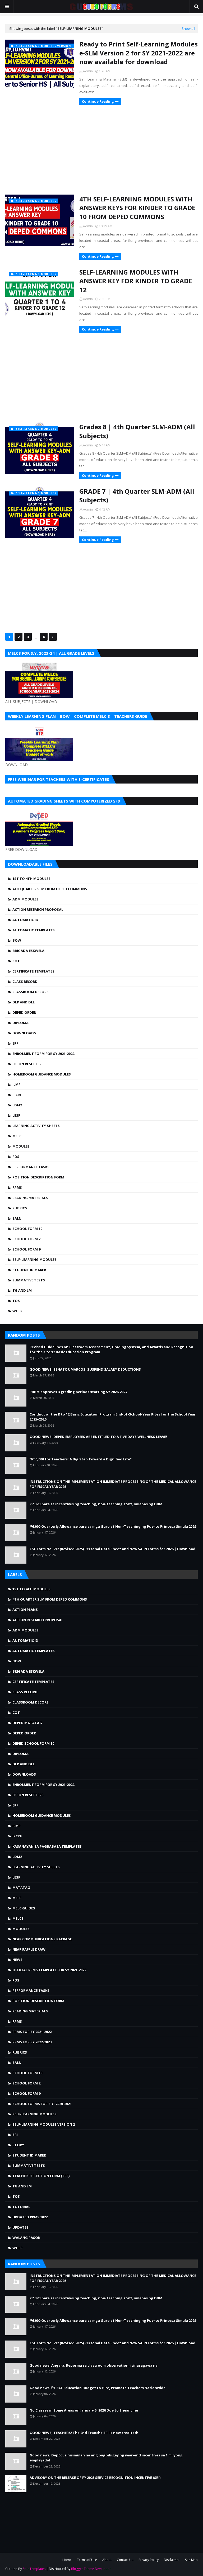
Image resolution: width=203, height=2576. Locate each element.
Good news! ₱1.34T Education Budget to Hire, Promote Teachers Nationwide (98, 2388)
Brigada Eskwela (28, 951)
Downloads (24, 1033)
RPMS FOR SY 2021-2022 (32, 2032)
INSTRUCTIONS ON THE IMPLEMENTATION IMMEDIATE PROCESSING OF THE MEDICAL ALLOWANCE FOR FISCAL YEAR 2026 (113, 1484)
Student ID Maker (29, 1270)
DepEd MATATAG (27, 1723)
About (107, 2560)
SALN (17, 1218)
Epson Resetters (28, 1064)
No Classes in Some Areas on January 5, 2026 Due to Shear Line (84, 2410)
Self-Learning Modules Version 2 (44, 2124)
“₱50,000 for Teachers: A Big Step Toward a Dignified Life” (81, 1459)
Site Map (191, 2560)
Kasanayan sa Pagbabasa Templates (47, 1846)
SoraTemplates (34, 2569)
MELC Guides (24, 1908)
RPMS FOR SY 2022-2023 (32, 2042)
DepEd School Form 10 (33, 1743)
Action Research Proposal (38, 909)
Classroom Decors (31, 992)
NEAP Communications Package (42, 1939)
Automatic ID (25, 920)
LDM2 (17, 1105)
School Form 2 (26, 1239)
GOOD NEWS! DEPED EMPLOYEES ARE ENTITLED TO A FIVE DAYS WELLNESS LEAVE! (98, 1437)
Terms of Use (87, 2560)
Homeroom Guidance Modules (42, 1074)
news (17, 1960)
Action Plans (25, 1610)
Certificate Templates (33, 971)
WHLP (17, 1311)
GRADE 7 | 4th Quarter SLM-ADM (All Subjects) (137, 496)
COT (16, 961)
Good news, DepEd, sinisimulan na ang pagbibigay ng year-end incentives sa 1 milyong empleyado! (106, 2458)
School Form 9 (26, 1249)
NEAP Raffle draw (29, 1949)
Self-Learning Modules (34, 1259)
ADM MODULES (26, 899)
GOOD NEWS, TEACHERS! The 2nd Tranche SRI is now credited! (84, 2433)
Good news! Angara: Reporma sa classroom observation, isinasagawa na (94, 2365)
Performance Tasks (31, 1167)
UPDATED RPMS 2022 (30, 2217)
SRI (15, 2135)
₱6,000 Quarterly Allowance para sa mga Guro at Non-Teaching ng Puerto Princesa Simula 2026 (113, 1526)
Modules (21, 1146)
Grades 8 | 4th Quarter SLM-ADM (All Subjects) (137, 431)
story (18, 2145)
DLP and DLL (24, 1002)
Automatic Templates (34, 930)
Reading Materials (30, 1198)
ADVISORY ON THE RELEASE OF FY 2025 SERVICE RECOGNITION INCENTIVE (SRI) (95, 2478)
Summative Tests (29, 1280)
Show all (188, 29)
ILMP (17, 1084)
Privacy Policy (149, 2560)
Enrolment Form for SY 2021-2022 (43, 1054)
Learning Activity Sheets (36, 1126)
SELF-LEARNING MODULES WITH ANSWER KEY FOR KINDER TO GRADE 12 (136, 281)
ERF (15, 1043)
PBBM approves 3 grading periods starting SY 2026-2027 (78, 1392)
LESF (16, 1115)
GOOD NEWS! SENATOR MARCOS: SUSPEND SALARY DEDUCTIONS (85, 1369)
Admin (88, 71)
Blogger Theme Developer (91, 2569)
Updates (20, 2227)
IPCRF (17, 1095)
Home (67, 2560)
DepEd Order (24, 1012)
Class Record (25, 982)
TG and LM (22, 1290)
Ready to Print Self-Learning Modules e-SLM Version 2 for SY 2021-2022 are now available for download (139, 53)
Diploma (20, 1023)
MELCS (18, 1918)
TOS (16, 1301)
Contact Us (125, 2560)
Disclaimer (172, 2560)
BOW (17, 940)
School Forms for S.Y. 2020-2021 (42, 2104)
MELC (17, 1136)
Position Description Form (38, 1177)
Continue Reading (98, 101)
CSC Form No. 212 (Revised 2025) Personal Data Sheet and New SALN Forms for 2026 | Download (112, 1549)
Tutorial (21, 2207)
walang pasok (26, 2238)
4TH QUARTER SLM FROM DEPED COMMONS (50, 889)
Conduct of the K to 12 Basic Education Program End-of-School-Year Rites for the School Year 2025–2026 (113, 1417)
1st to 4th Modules (31, 879)
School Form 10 (27, 1229)
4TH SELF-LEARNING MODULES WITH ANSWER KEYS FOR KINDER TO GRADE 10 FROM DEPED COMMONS (137, 208)
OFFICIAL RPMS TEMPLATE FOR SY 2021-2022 (49, 1970)
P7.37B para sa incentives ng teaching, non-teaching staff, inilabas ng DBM (96, 1504)
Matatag (21, 1888)
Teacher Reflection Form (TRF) (41, 2176)
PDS (16, 1157)
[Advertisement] (101, 150)
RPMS (17, 1187)
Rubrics (20, 1208)
